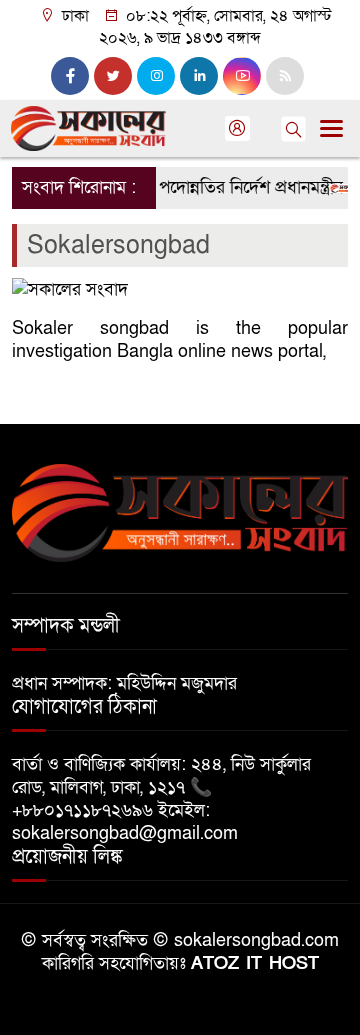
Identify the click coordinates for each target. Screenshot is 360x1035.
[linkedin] (199, 76)
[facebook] (70, 76)
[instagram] (156, 76)
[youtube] (242, 76)
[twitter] (113, 76)
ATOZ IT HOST (255, 963)
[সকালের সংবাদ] (180, 511)
